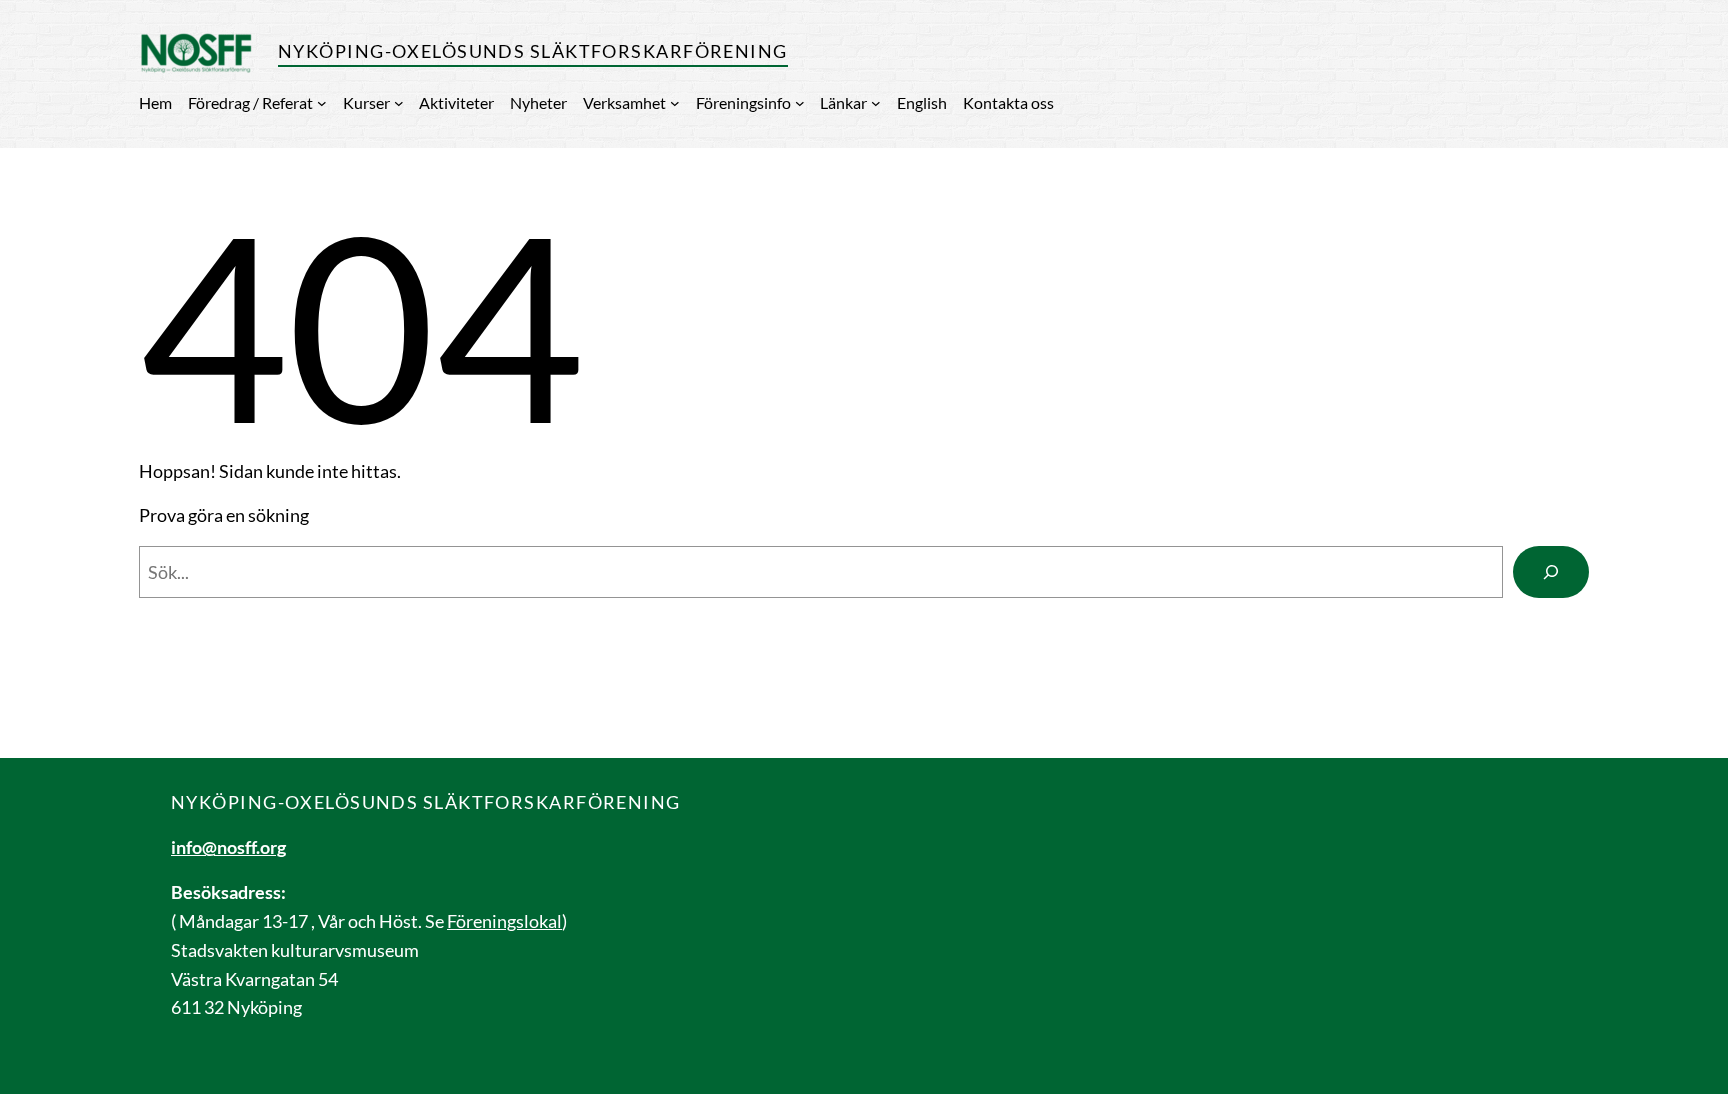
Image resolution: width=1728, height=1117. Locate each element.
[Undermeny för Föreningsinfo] (800, 103)
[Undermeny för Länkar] (876, 103)
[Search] (1551, 572)
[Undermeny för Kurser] (399, 103)
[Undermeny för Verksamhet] (675, 103)
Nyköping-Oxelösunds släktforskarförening (533, 51)
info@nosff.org (228, 847)
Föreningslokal (504, 921)
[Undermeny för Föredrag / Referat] (322, 103)
